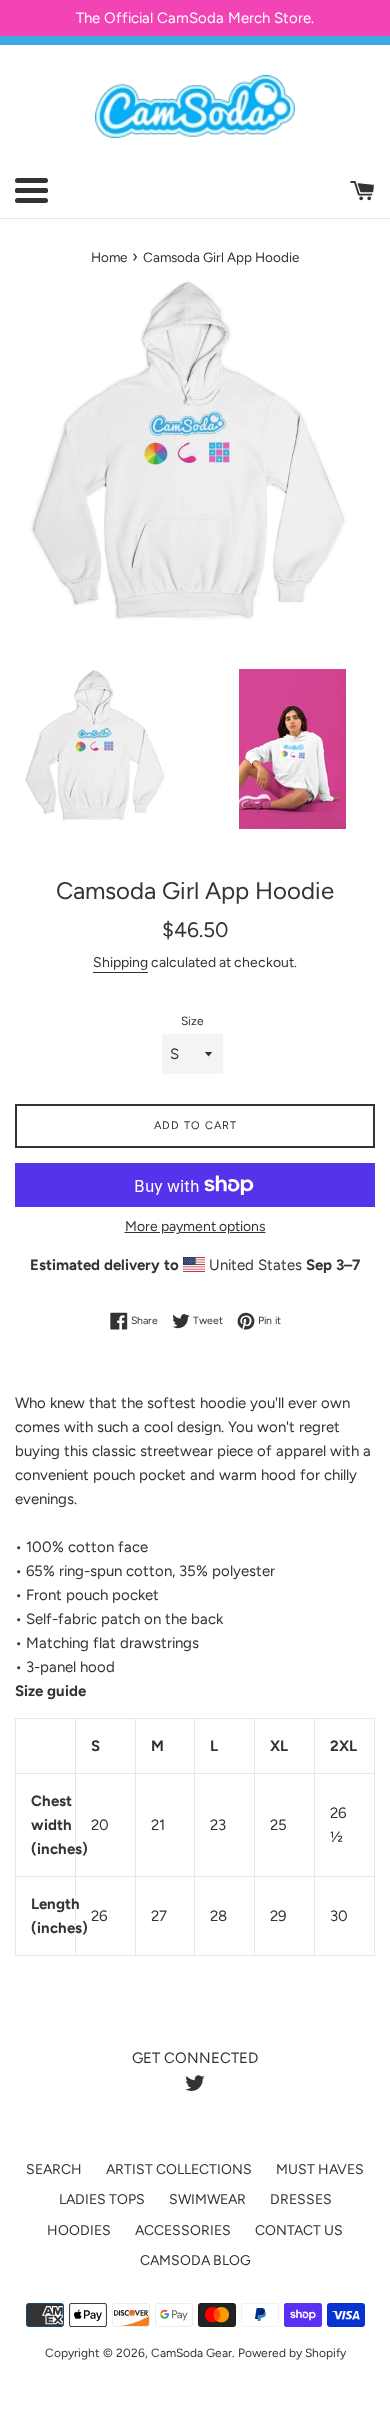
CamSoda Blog (195, 2260)
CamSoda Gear (191, 2353)
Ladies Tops (102, 2199)
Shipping (120, 962)
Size (192, 1021)
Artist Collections (179, 2169)
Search (54, 2169)
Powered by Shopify (292, 2353)
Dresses (301, 2199)
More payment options (195, 1226)
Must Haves (320, 2169)
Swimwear (207, 2199)
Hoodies (79, 2230)
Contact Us (299, 2230)
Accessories (183, 2230)
